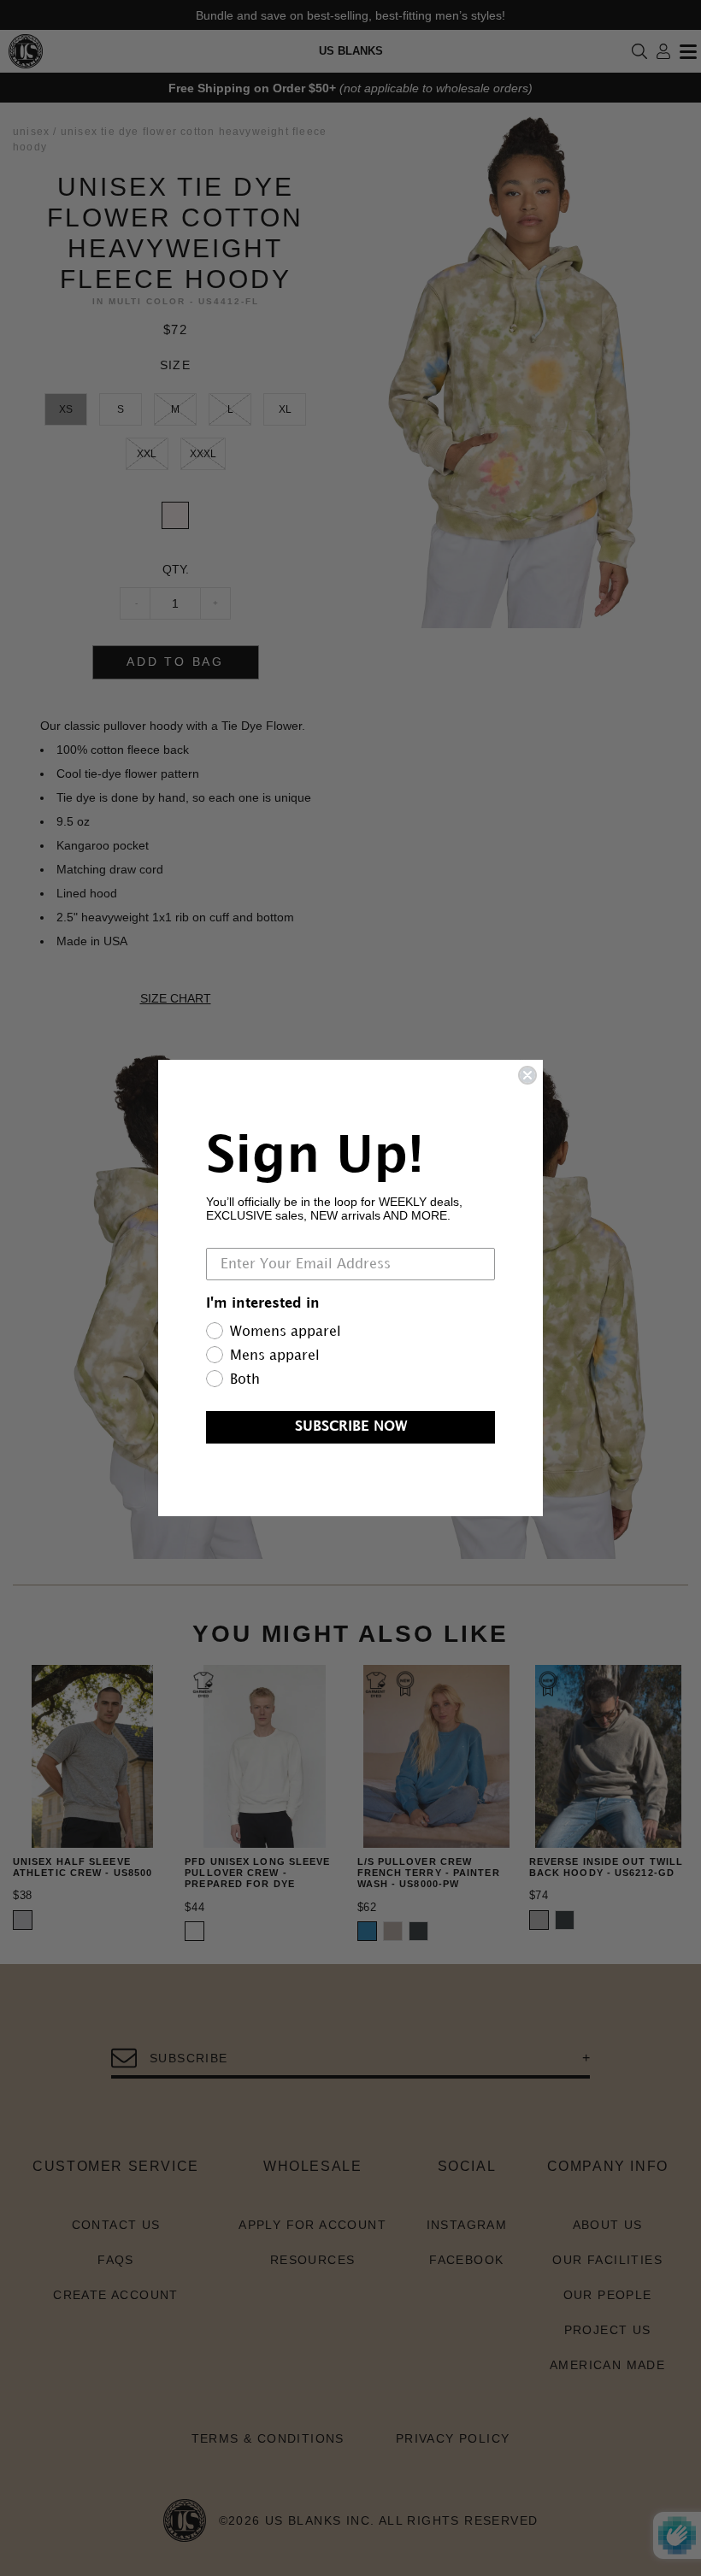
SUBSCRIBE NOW (351, 1427)
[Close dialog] (527, 1075)
